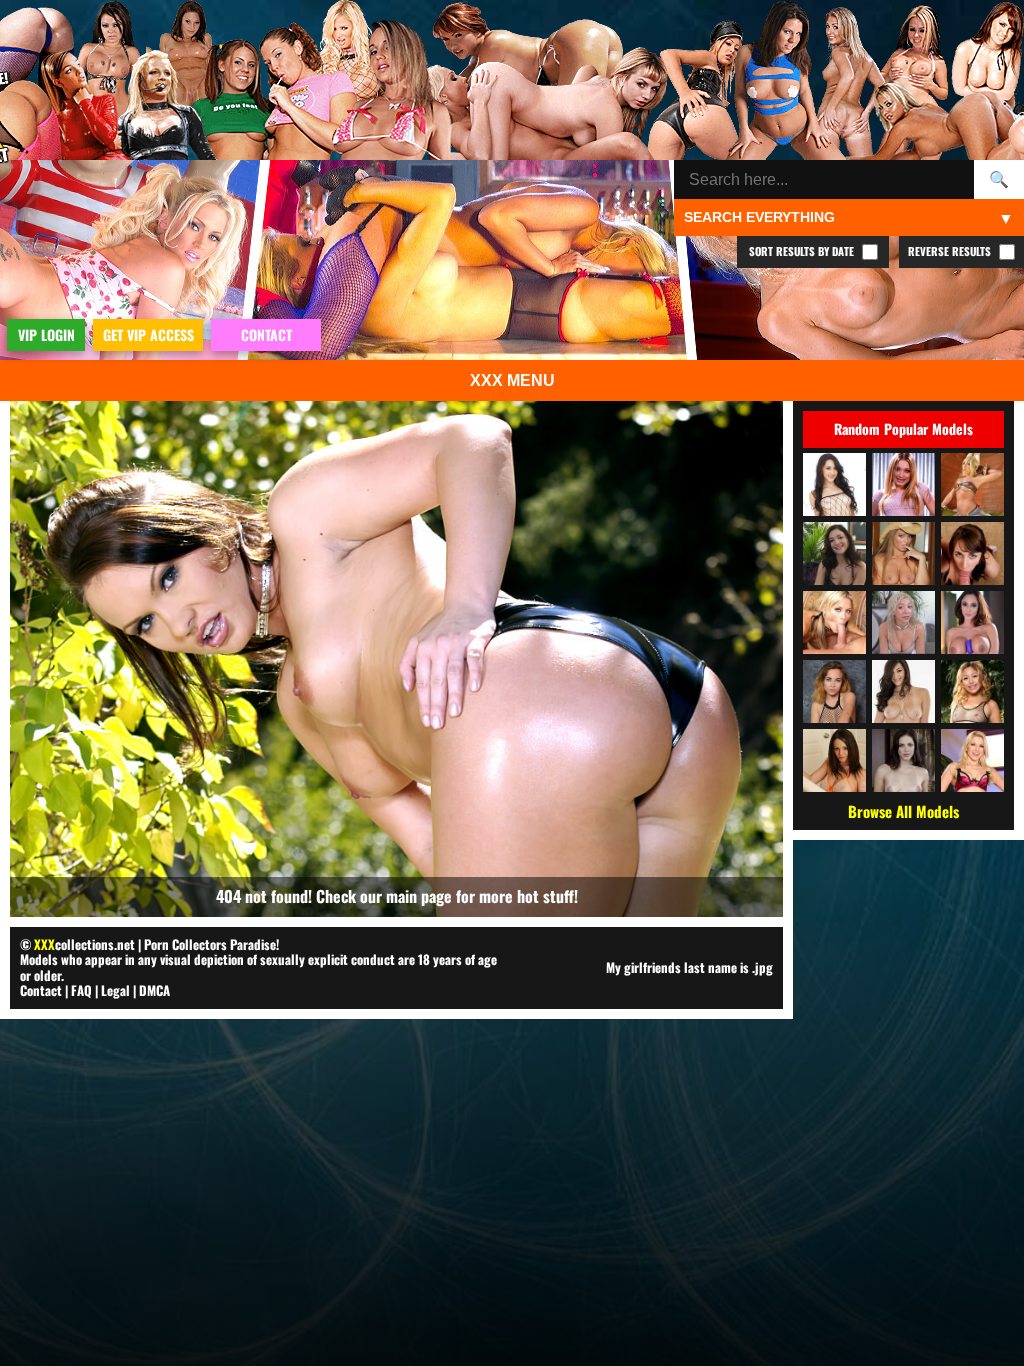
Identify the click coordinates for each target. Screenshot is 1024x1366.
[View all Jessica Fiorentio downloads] (834, 553)
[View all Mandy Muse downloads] (834, 484)
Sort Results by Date (803, 251)
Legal (115, 990)
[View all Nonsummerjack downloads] (972, 484)
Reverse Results (951, 251)
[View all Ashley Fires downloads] (972, 760)
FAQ (81, 990)
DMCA (154, 990)
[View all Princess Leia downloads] (972, 553)
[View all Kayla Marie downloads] (903, 484)
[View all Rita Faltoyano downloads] (903, 553)
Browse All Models (903, 811)
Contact (41, 990)
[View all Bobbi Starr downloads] (903, 760)
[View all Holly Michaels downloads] (903, 691)
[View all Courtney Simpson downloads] (834, 622)
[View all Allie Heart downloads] (903, 622)
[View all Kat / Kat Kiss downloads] (972, 691)
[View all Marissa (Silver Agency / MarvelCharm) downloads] (834, 691)
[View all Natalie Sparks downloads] (834, 760)
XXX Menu (512, 380)
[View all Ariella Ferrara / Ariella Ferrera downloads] (972, 622)
